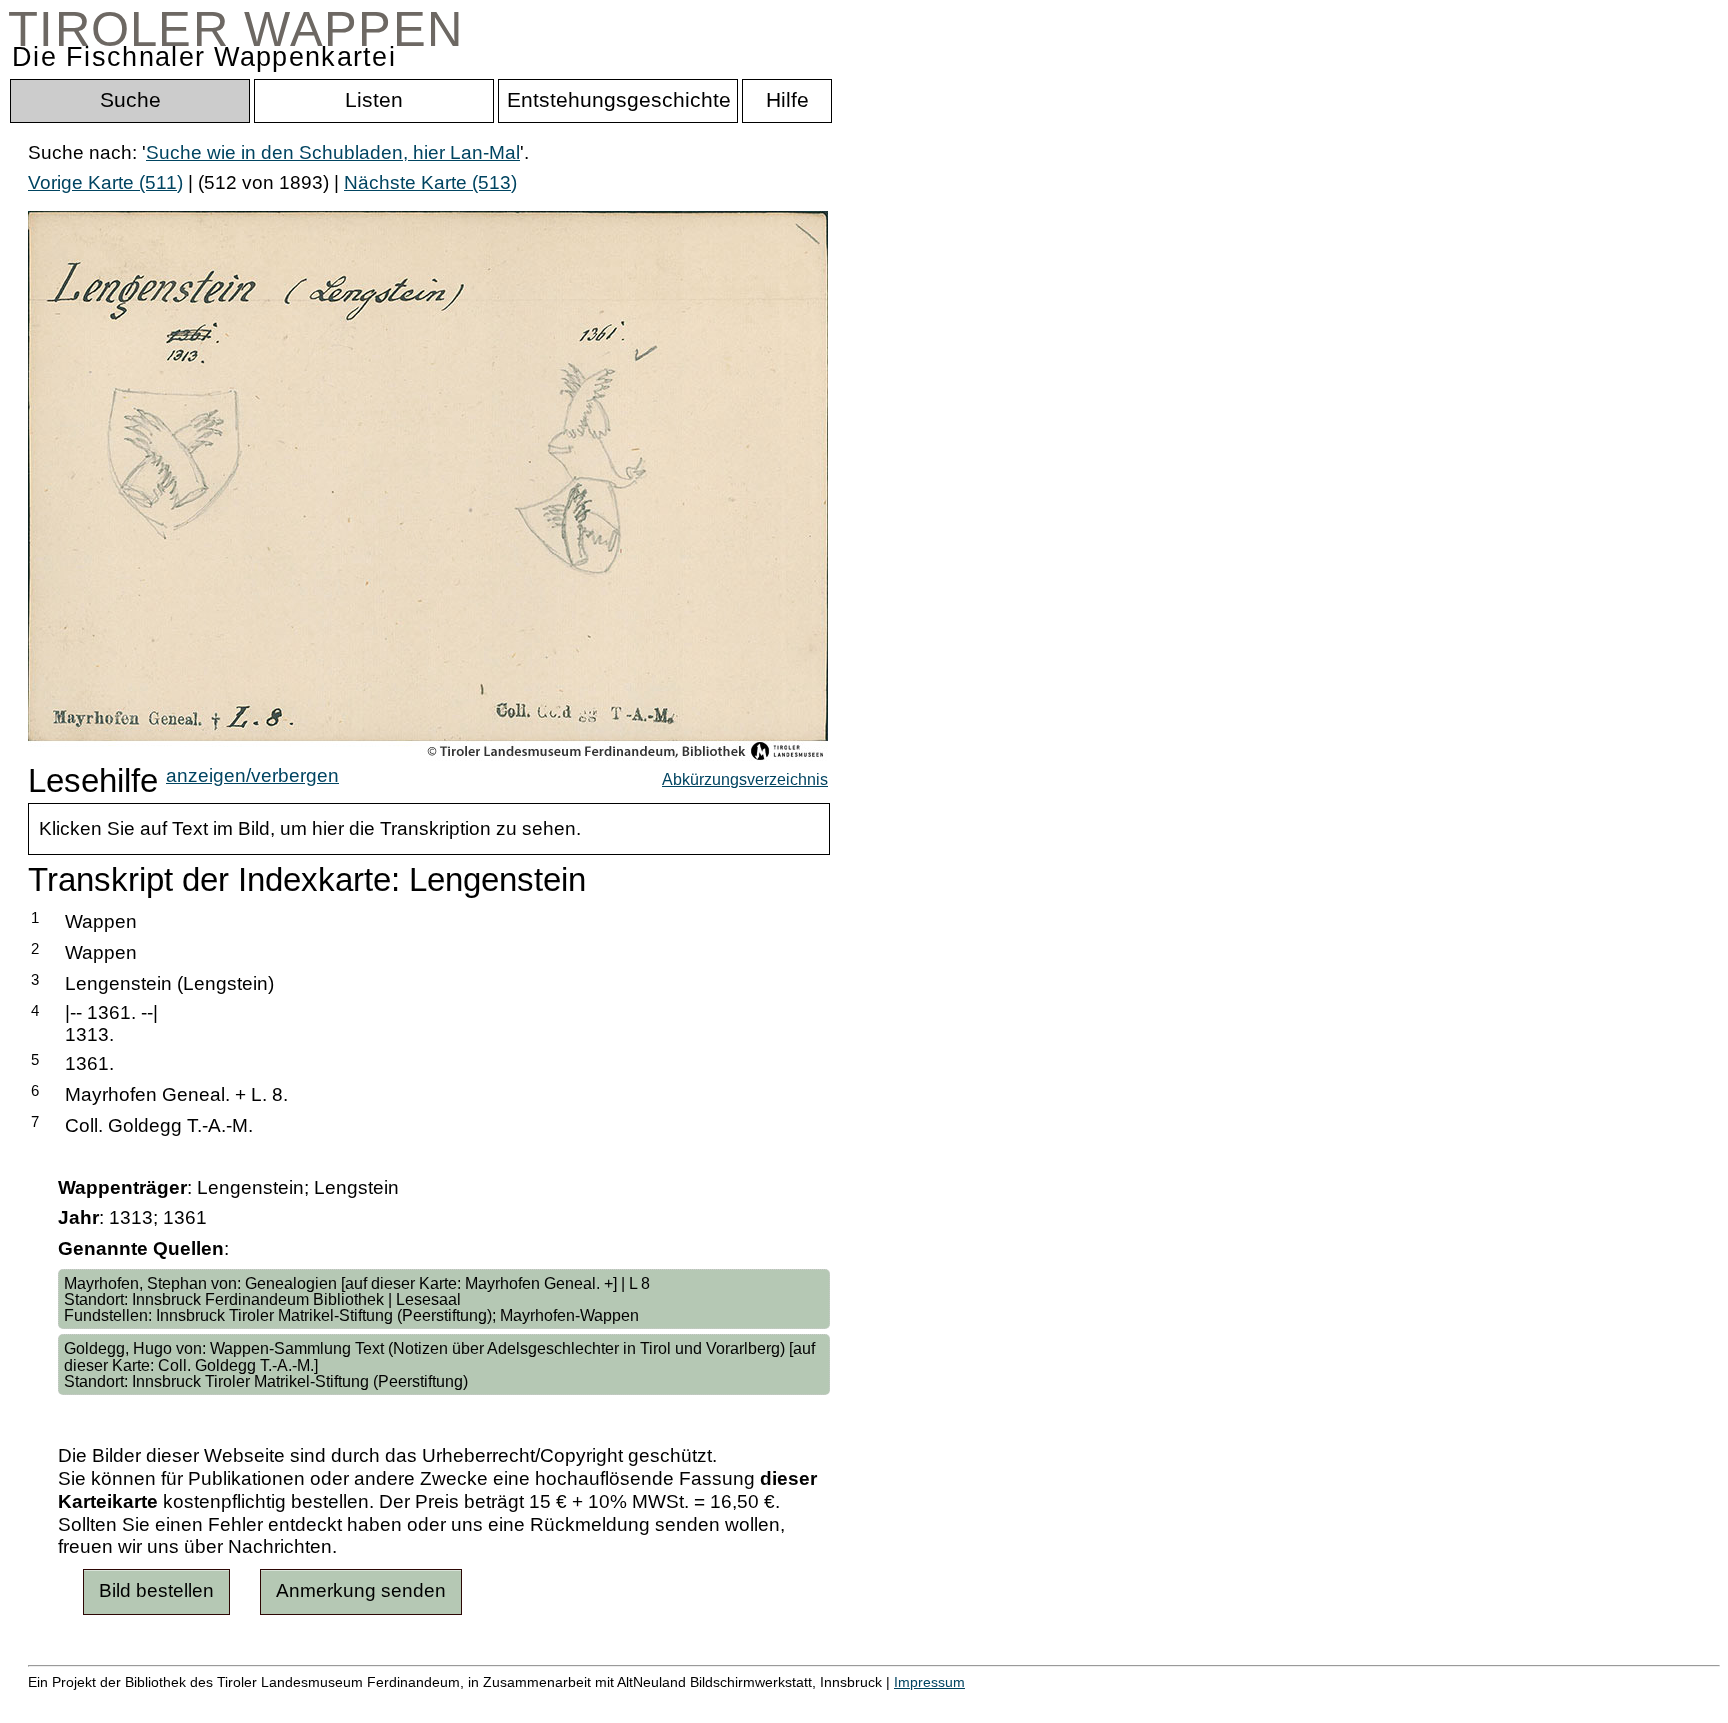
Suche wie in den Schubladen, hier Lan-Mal (333, 152)
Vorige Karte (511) (105, 182)
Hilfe (973, 1702)
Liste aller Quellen (703, 1702)
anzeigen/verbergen (252, 775)
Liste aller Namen (536, 1702)
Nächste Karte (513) (430, 182)
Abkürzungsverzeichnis (745, 779)
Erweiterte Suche (101, 1702)
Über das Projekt (867, 1702)
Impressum (929, 1682)
